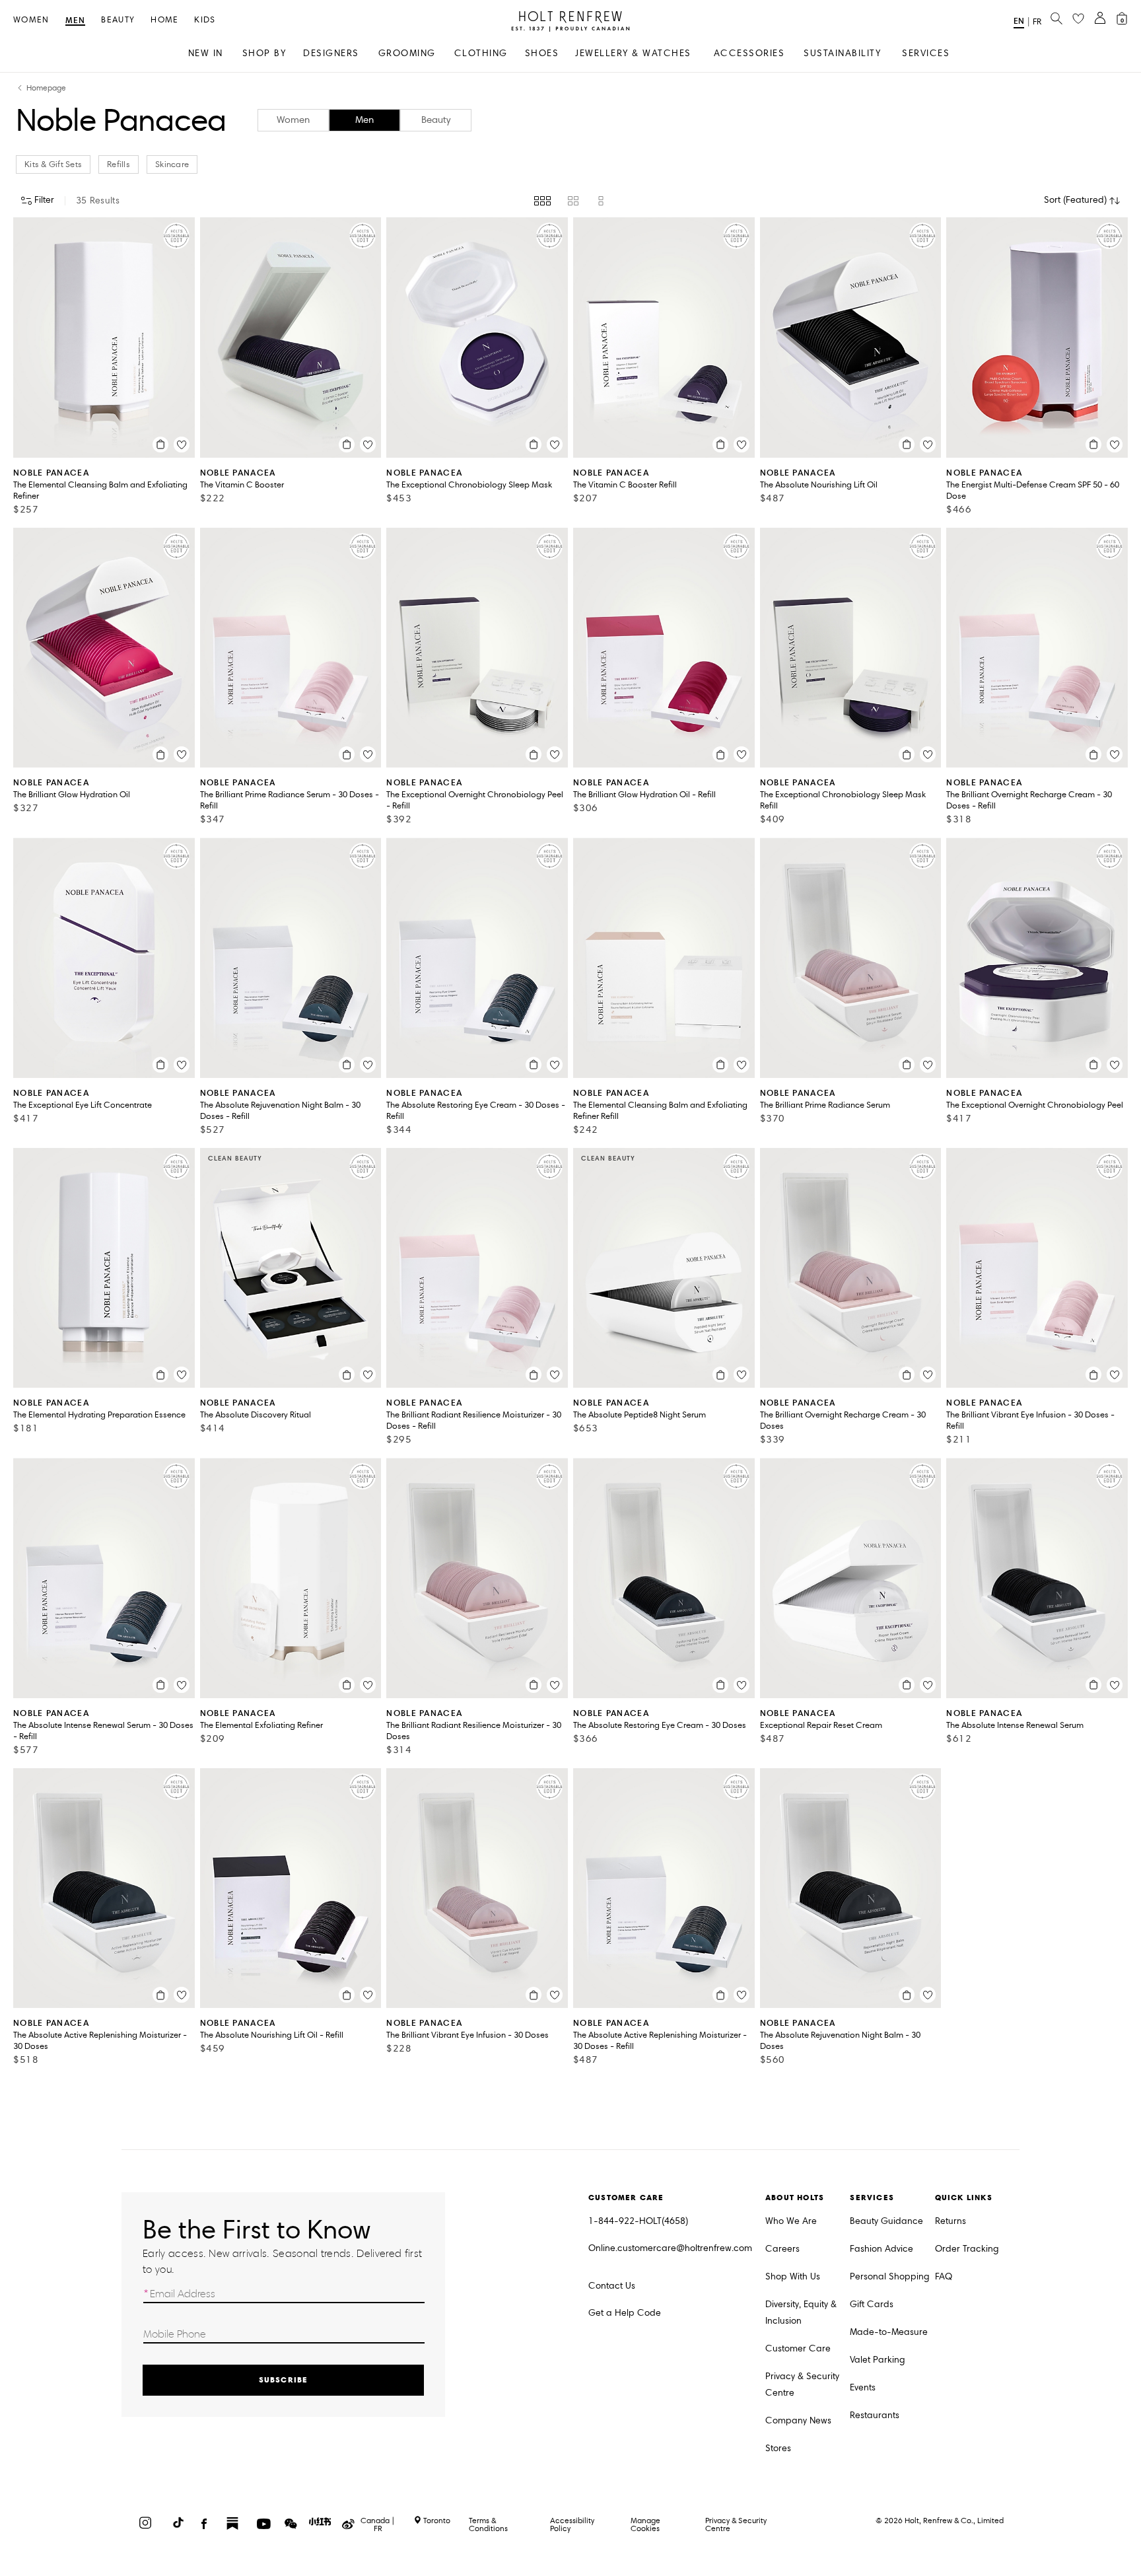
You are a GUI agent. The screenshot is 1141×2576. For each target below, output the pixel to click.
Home (164, 20)
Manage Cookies (645, 2524)
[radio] (542, 201)
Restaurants (875, 2415)
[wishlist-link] (1078, 19)
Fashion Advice (882, 2249)
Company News (798, 2420)
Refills (119, 164)
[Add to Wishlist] (182, 445)
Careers (782, 2249)
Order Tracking (967, 2249)
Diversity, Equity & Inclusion (801, 2312)
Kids (205, 20)
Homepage (46, 88)
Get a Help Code (625, 2313)
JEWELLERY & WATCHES (633, 53)
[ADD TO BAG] (160, 445)
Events (863, 2387)
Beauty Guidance (886, 2221)
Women (31, 20)
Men (76, 21)
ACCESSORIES (749, 53)
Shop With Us (793, 2276)
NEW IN (206, 53)
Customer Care (798, 2348)
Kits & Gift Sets (53, 164)
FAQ (944, 2276)
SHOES (542, 53)
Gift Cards (872, 2304)
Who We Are (791, 2221)
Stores (778, 2448)
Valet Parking (878, 2360)
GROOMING (407, 53)
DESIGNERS (331, 53)
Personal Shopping (890, 2276)
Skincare (172, 164)
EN (1019, 21)
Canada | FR (378, 2524)
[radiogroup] (570, 201)
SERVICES (926, 53)
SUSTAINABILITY (842, 53)
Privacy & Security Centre (802, 2384)
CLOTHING (481, 53)
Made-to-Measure (889, 2332)
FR (1037, 22)
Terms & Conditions (488, 2524)
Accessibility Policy (572, 2524)
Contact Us (612, 2286)
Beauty (118, 20)
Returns (951, 2221)
